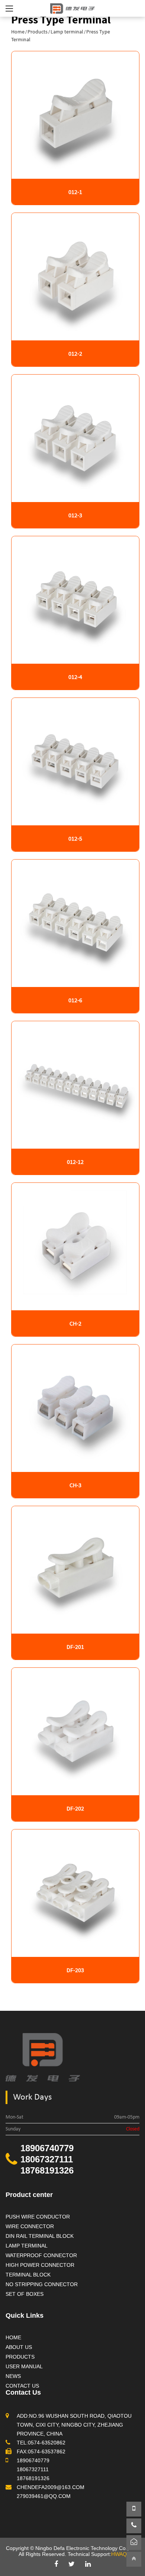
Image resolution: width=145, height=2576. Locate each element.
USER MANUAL (24, 2366)
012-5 (75, 838)
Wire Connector (30, 2226)
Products (38, 32)
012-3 (75, 515)
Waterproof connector (41, 2255)
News (13, 2376)
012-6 (75, 1000)
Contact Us (22, 2386)
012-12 (75, 1162)
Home (18, 32)
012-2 (75, 353)
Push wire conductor (38, 2217)
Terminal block (28, 2275)
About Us (19, 2347)
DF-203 (75, 1970)
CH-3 (75, 1485)
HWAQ (119, 2554)
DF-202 (75, 1808)
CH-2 (75, 1323)
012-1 (75, 192)
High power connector (40, 2265)
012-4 (75, 677)
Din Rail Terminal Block (40, 2236)
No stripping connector (42, 2284)
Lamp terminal (67, 32)
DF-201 (75, 1647)
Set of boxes (25, 2294)
